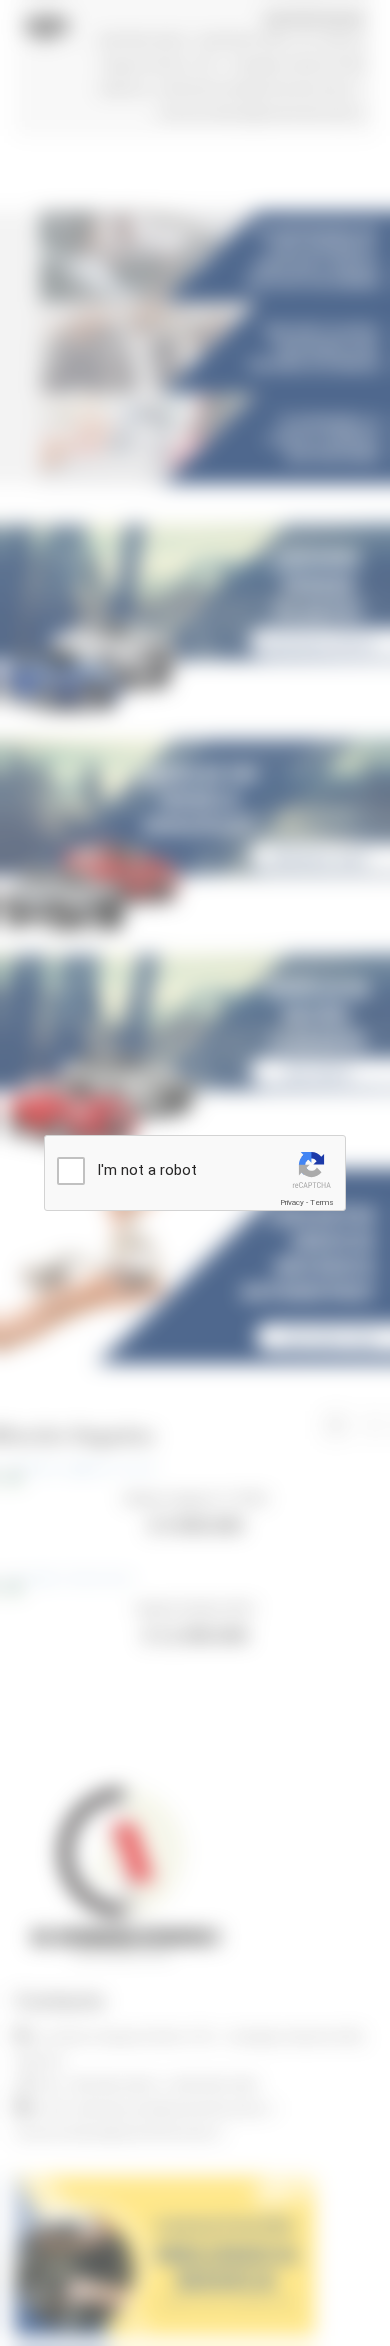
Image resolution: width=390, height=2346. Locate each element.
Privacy (292, 1202)
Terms (322, 1202)
